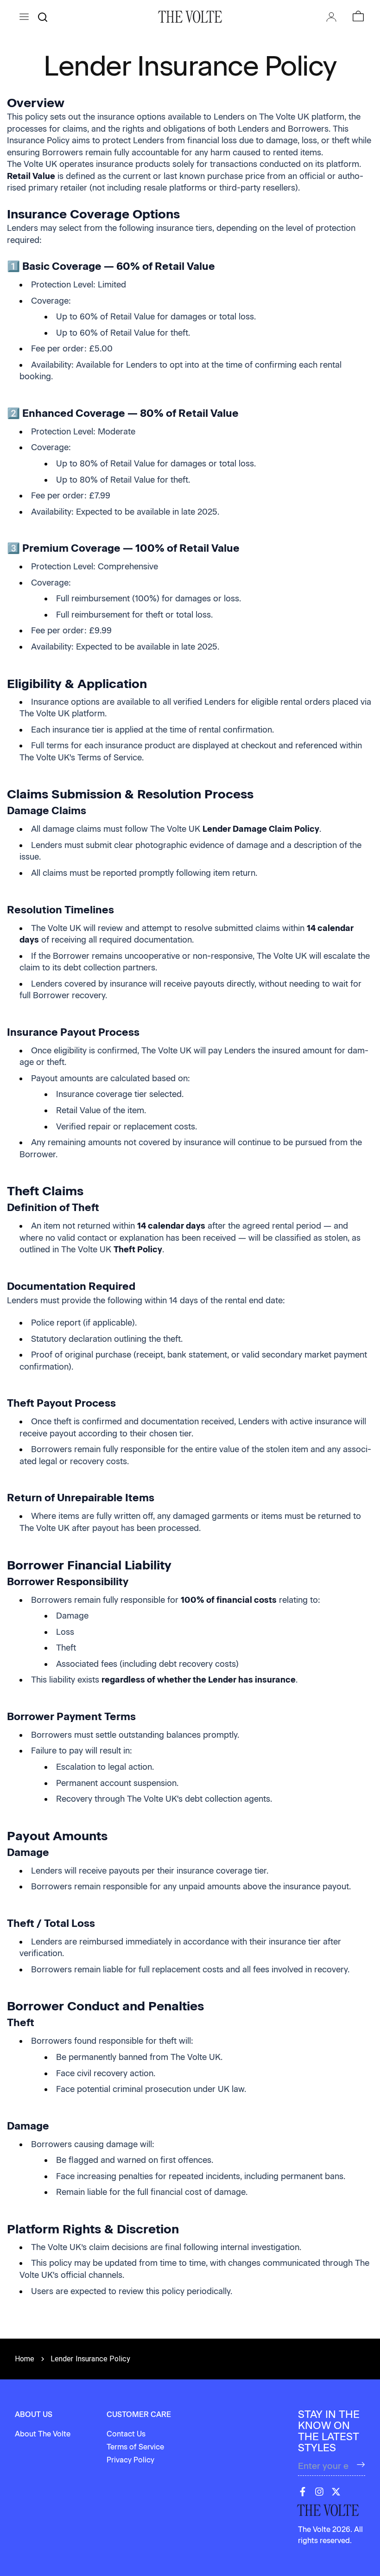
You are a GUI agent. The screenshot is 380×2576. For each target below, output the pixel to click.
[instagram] (319, 2492)
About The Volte (43, 2434)
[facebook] (303, 2492)
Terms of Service (135, 2447)
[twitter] (336, 2492)
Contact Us (126, 2434)
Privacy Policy (130, 2460)
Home (25, 2359)
